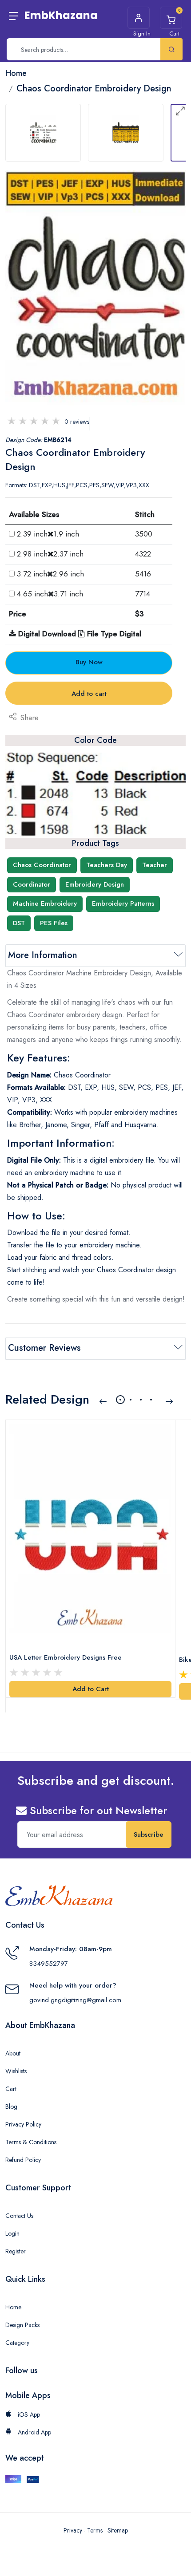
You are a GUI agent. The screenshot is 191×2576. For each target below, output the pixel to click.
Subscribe (149, 1834)
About (13, 2053)
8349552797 (49, 1964)
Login (12, 2233)
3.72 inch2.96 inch (50, 574)
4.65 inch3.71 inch (50, 594)
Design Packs (22, 2325)
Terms (95, 2530)
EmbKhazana (61, 15)
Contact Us (19, 2216)
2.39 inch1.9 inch (48, 534)
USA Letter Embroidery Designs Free (66, 1657)
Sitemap (118, 2530)
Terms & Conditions (31, 2142)
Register (16, 2251)
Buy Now (89, 662)
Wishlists (16, 2071)
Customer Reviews (44, 1348)
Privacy (73, 2530)
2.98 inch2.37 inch (50, 554)
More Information (43, 955)
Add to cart (89, 694)
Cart (11, 2089)
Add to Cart (91, 1689)
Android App (34, 2432)
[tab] (43, 133)
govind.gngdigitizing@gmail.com (75, 2000)
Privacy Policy (23, 2124)
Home (13, 2307)
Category (17, 2343)
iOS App (28, 2414)
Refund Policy (23, 2160)
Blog (11, 2107)
